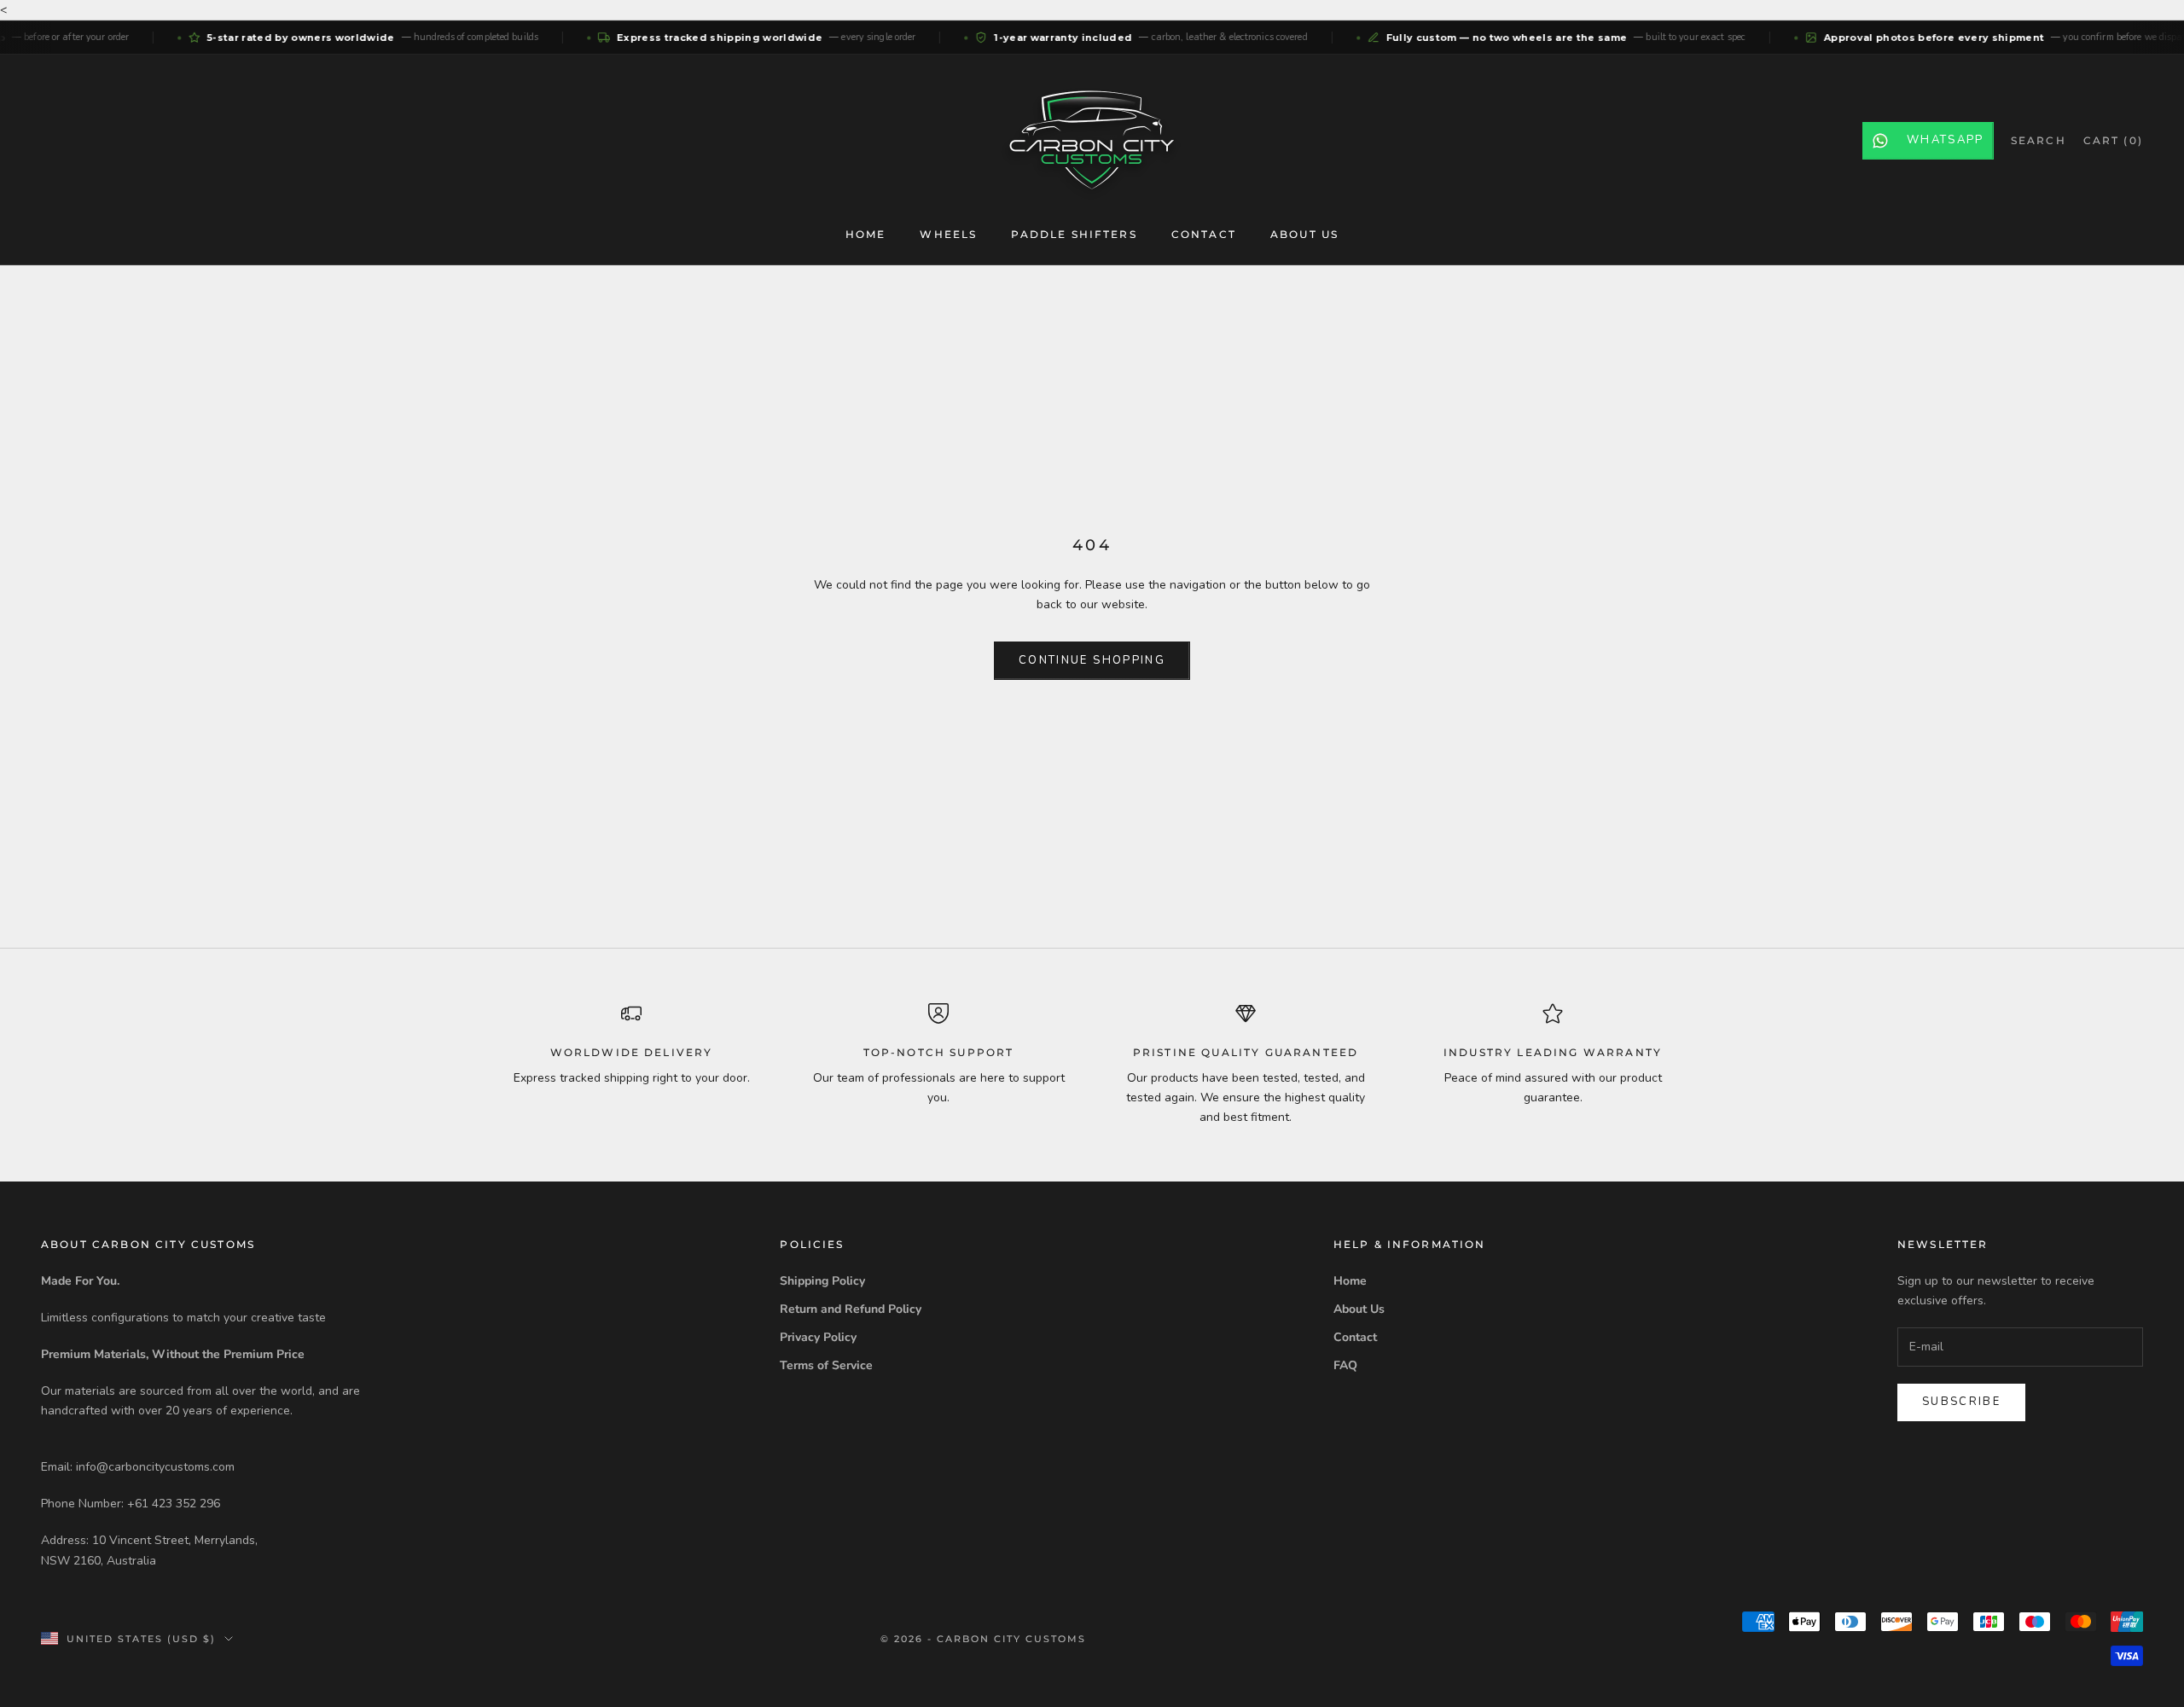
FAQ (1345, 1365)
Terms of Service (826, 1365)
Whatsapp (1946, 140)
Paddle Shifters (1074, 234)
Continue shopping (1092, 660)
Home (866, 234)
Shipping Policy (822, 1281)
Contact (1204, 234)
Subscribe (1961, 1402)
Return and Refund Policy (851, 1309)
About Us (1304, 234)
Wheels (948, 234)
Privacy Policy (818, 1337)
